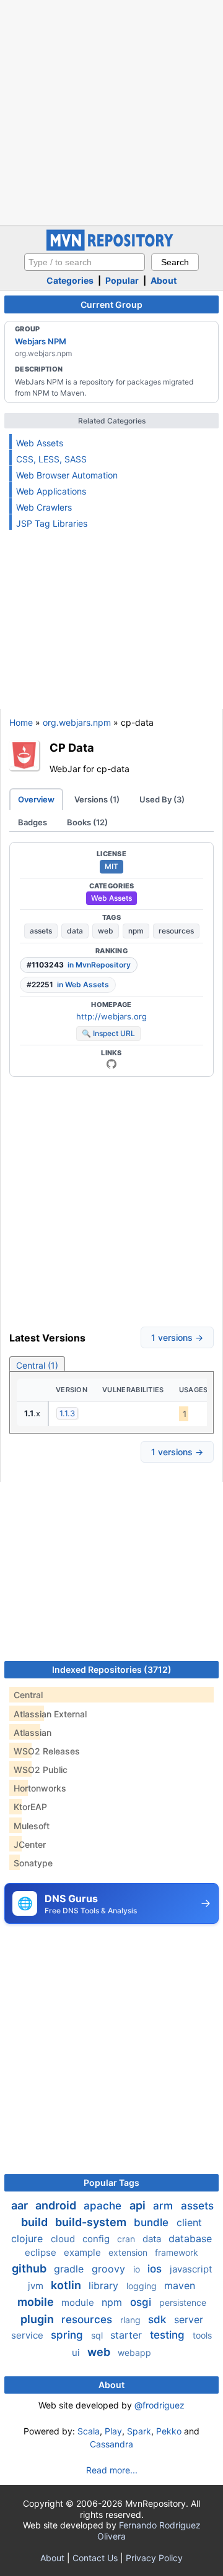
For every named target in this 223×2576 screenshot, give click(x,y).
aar (21, 2205)
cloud (64, 2239)
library (105, 2285)
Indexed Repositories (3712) (112, 1669)
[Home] (111, 248)
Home (21, 722)
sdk (159, 2319)
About (164, 280)
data (75, 931)
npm (136, 931)
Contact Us (95, 2558)
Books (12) (87, 822)
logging (143, 2286)
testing (169, 2335)
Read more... (112, 2470)
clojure (28, 2238)
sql (98, 2335)
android (57, 2205)
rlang (132, 2320)
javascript (191, 2269)
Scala (89, 2431)
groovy (110, 2269)
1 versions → (177, 1337)
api (139, 2205)
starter (128, 2335)
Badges (33, 822)
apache (104, 2206)
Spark (139, 2431)
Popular (122, 280)
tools (202, 2335)
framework (177, 2252)
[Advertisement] (111, 111)
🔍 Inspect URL (108, 1033)
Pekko (169, 2431)
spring (68, 2335)
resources (176, 931)
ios (156, 2269)
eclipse (42, 2252)
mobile (37, 2302)
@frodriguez (160, 2405)
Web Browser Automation (67, 475)
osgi (142, 2302)
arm (164, 2206)
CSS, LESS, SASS (51, 459)
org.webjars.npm (77, 722)
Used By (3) (162, 799)
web (106, 931)
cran (127, 2239)
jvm (37, 2286)
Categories (70, 280)
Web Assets (40, 443)
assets (41, 931)
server (189, 2319)
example (84, 2252)
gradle (70, 2269)
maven (180, 2285)
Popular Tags (111, 2183)
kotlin (67, 2285)
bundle (153, 2222)
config (97, 2239)
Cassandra (111, 2444)
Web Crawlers (44, 507)
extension (129, 2252)
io (138, 2269)
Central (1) (37, 1365)
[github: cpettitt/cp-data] (111, 1064)
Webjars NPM (41, 341)
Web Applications (51, 491)
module (79, 2302)
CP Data (72, 747)
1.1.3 (67, 1413)
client (189, 2222)
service (28, 2335)
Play (113, 2431)
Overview (36, 799)
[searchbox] (85, 262)
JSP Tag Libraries (52, 523)
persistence (183, 2302)
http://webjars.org (111, 1016)
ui (77, 2353)
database (190, 2238)
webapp (134, 2353)
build (36, 2222)
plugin (38, 2319)
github (30, 2268)
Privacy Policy (154, 2558)
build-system (92, 2222)
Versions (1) (97, 799)
